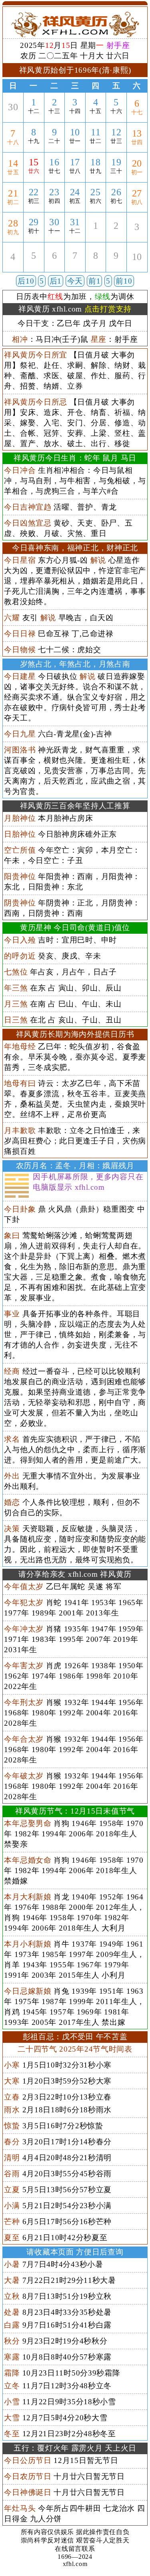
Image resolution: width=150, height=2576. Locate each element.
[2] (116, 235)
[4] (13, 266)
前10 (124, 281)
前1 (94, 281)
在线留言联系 (75, 2549)
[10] (137, 266)
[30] (13, 116)
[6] (54, 265)
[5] (34, 265)
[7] (75, 265)
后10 (26, 281)
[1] (96, 235)
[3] (137, 236)
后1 (56, 281)
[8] (96, 265)
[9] (116, 265)
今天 (75, 281)
